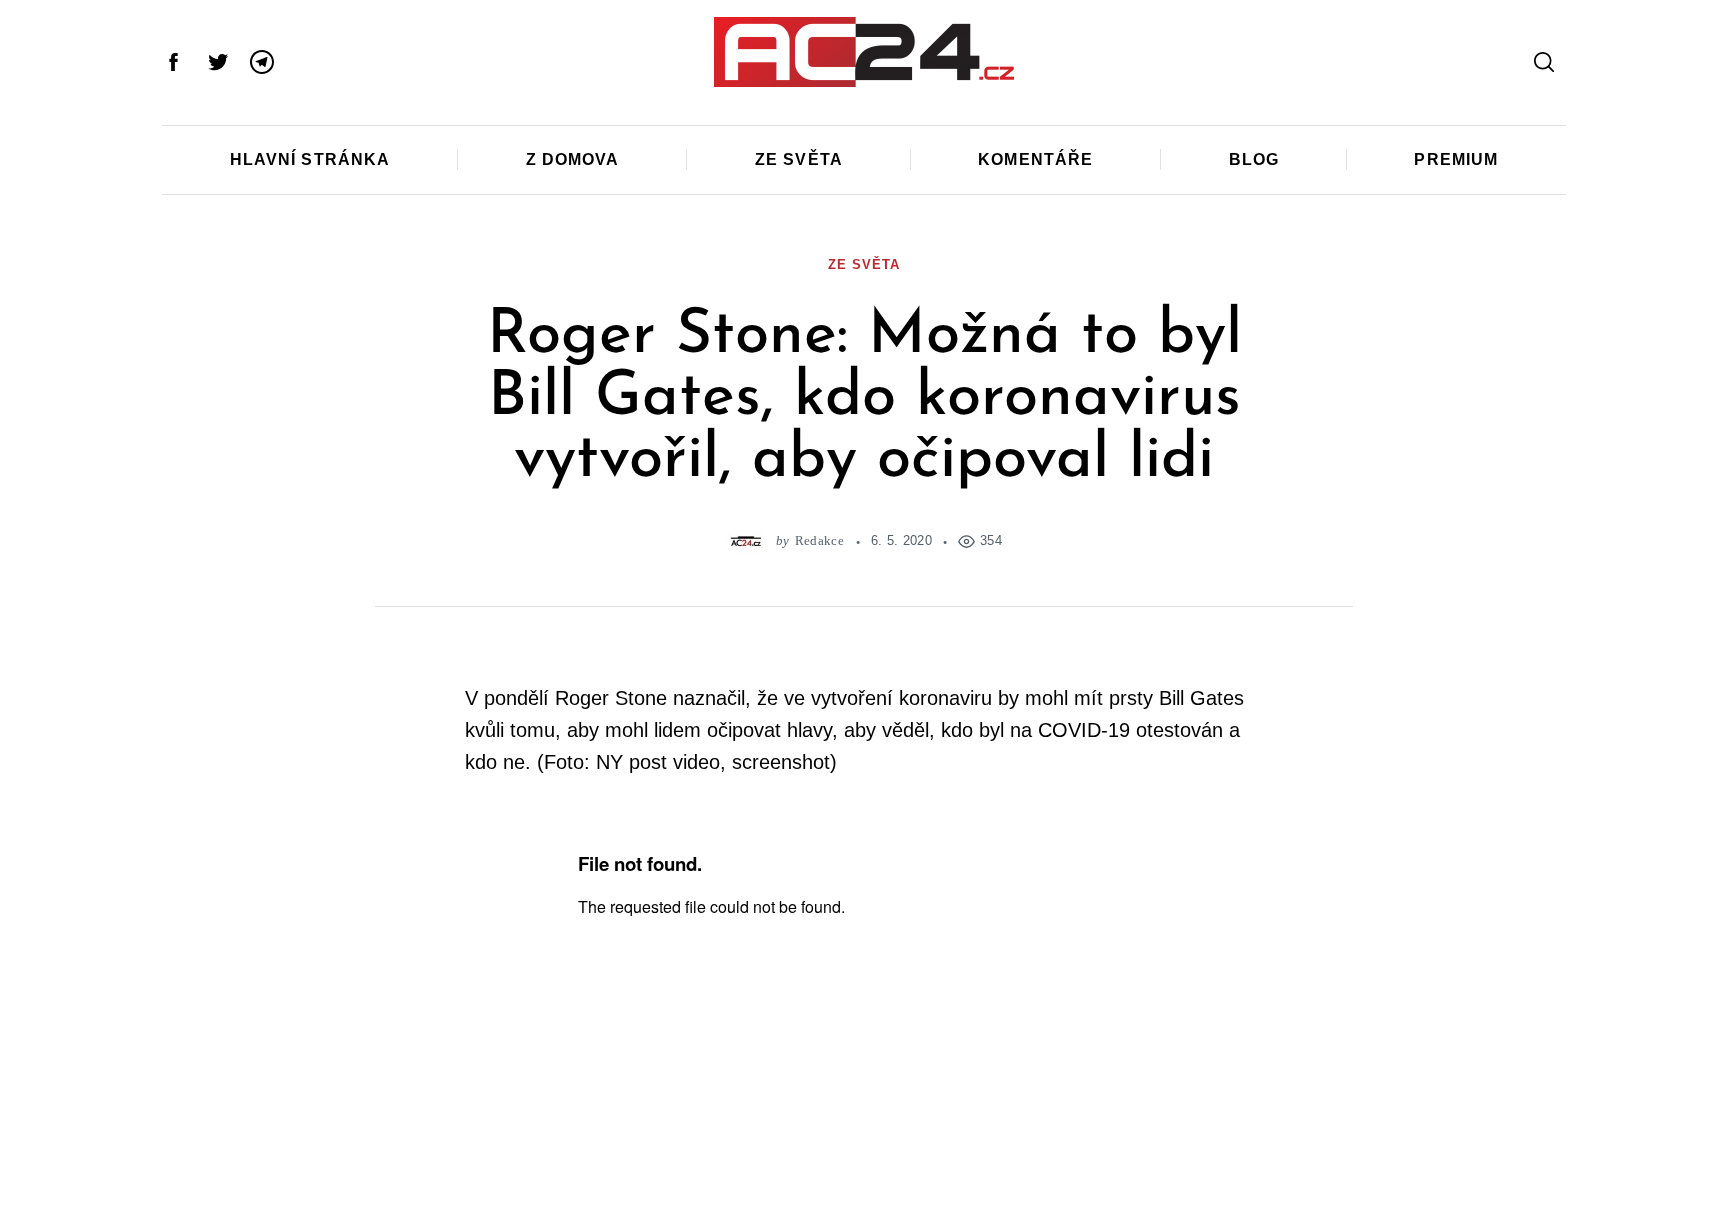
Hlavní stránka (310, 159)
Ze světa (799, 159)
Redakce (819, 540)
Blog (1254, 159)
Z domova (573, 159)
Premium (1456, 159)
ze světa (863, 264)
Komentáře (1035, 159)
